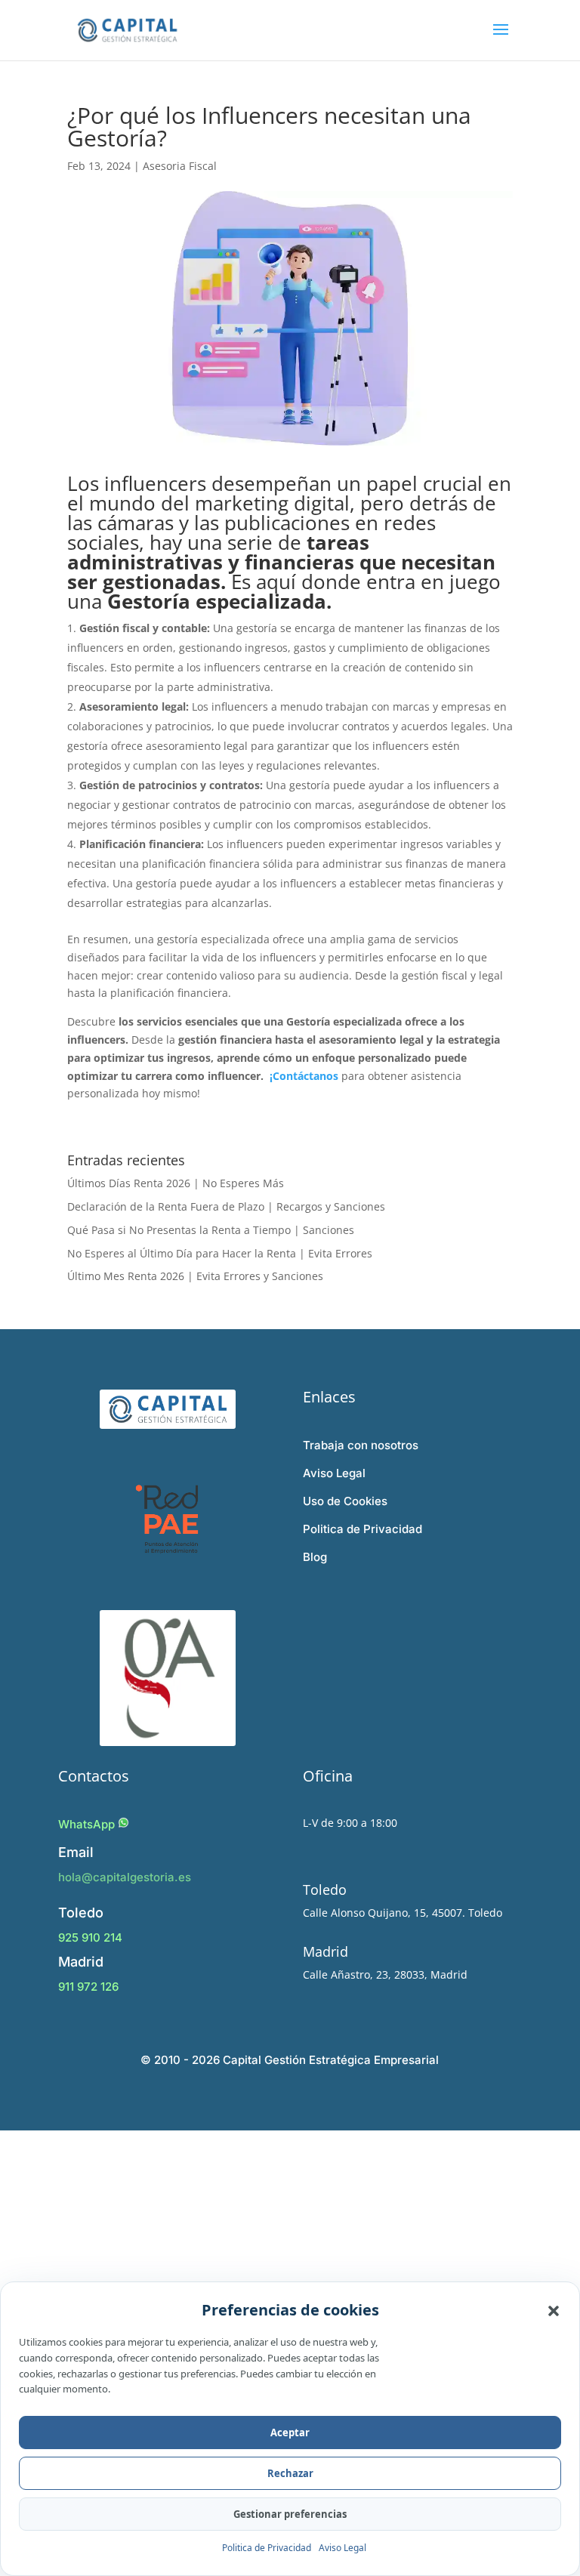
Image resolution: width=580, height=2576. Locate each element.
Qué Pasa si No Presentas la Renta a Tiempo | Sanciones (211, 1230)
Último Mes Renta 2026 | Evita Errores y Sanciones (195, 1276)
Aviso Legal (342, 2548)
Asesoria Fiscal (180, 166)
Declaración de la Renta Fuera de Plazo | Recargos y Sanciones (226, 1206)
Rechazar (290, 2473)
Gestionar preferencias (290, 2514)
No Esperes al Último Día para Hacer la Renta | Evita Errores (220, 1253)
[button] (554, 2310)
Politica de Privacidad (267, 2548)
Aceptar (290, 2433)
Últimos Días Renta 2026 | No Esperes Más (176, 1183)
